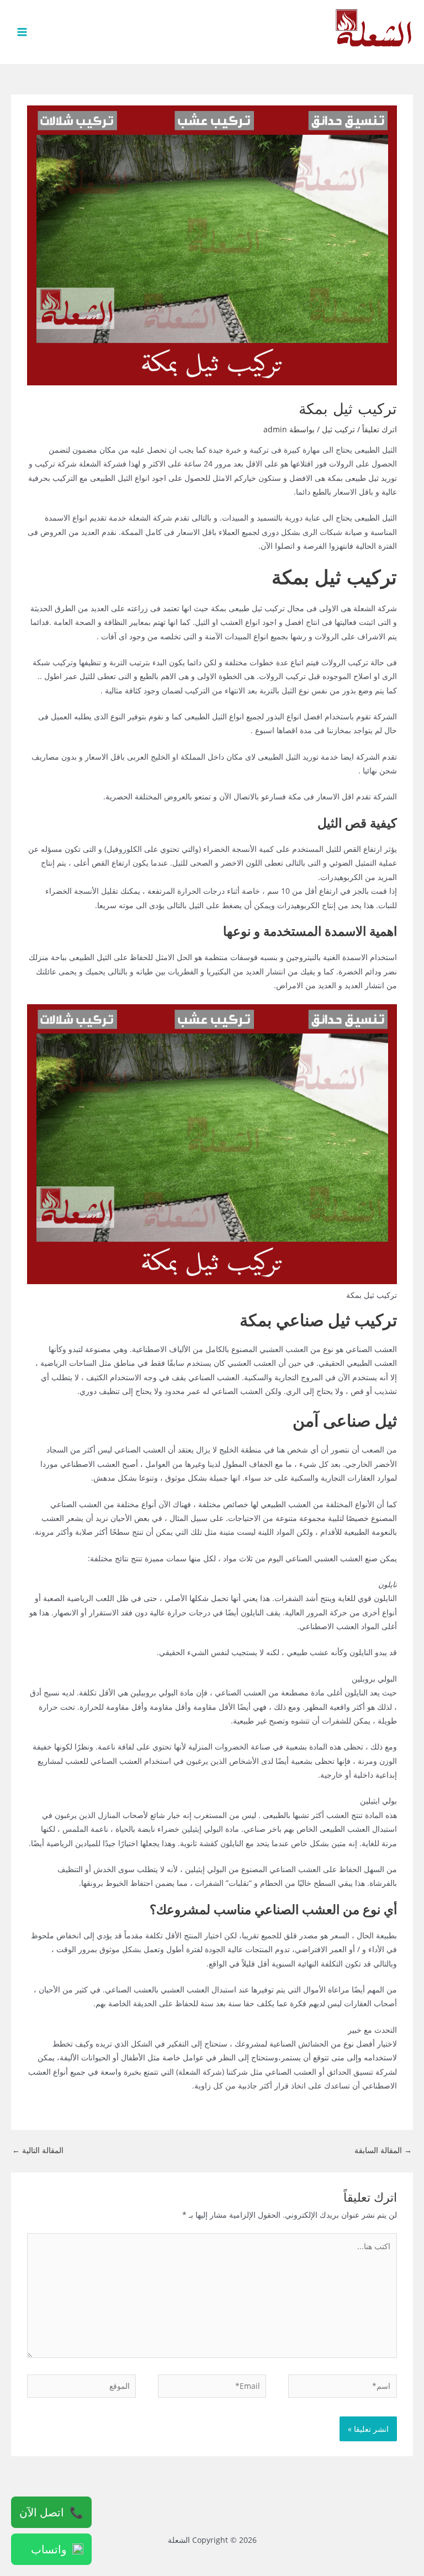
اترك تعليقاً (380, 429)
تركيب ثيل (338, 429)
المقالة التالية (38, 2150)
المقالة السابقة (383, 2150)
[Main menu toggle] (22, 32)
